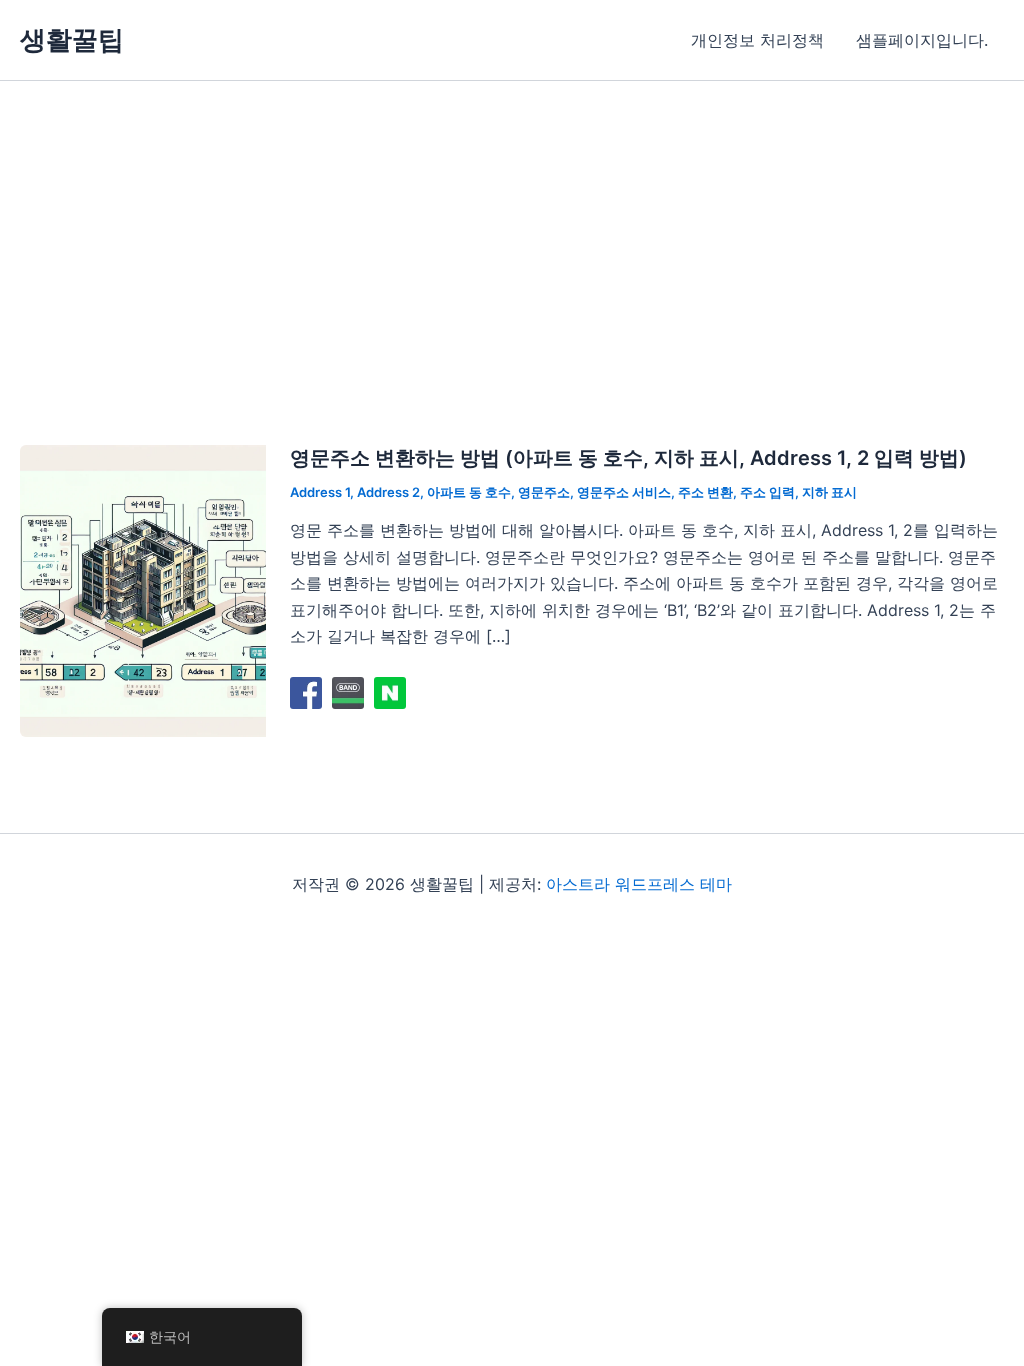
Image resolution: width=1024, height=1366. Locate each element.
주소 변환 (705, 492)
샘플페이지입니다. (922, 40)
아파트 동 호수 (469, 492)
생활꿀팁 (72, 39)
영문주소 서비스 (624, 492)
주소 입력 (767, 492)
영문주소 (544, 492)
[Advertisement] (512, 231)
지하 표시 (829, 492)
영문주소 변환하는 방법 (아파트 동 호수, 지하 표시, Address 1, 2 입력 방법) (628, 458)
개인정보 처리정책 (757, 40)
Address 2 (388, 492)
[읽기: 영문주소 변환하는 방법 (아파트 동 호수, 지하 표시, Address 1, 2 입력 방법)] (143, 589)
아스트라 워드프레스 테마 (639, 884)
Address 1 (320, 492)
